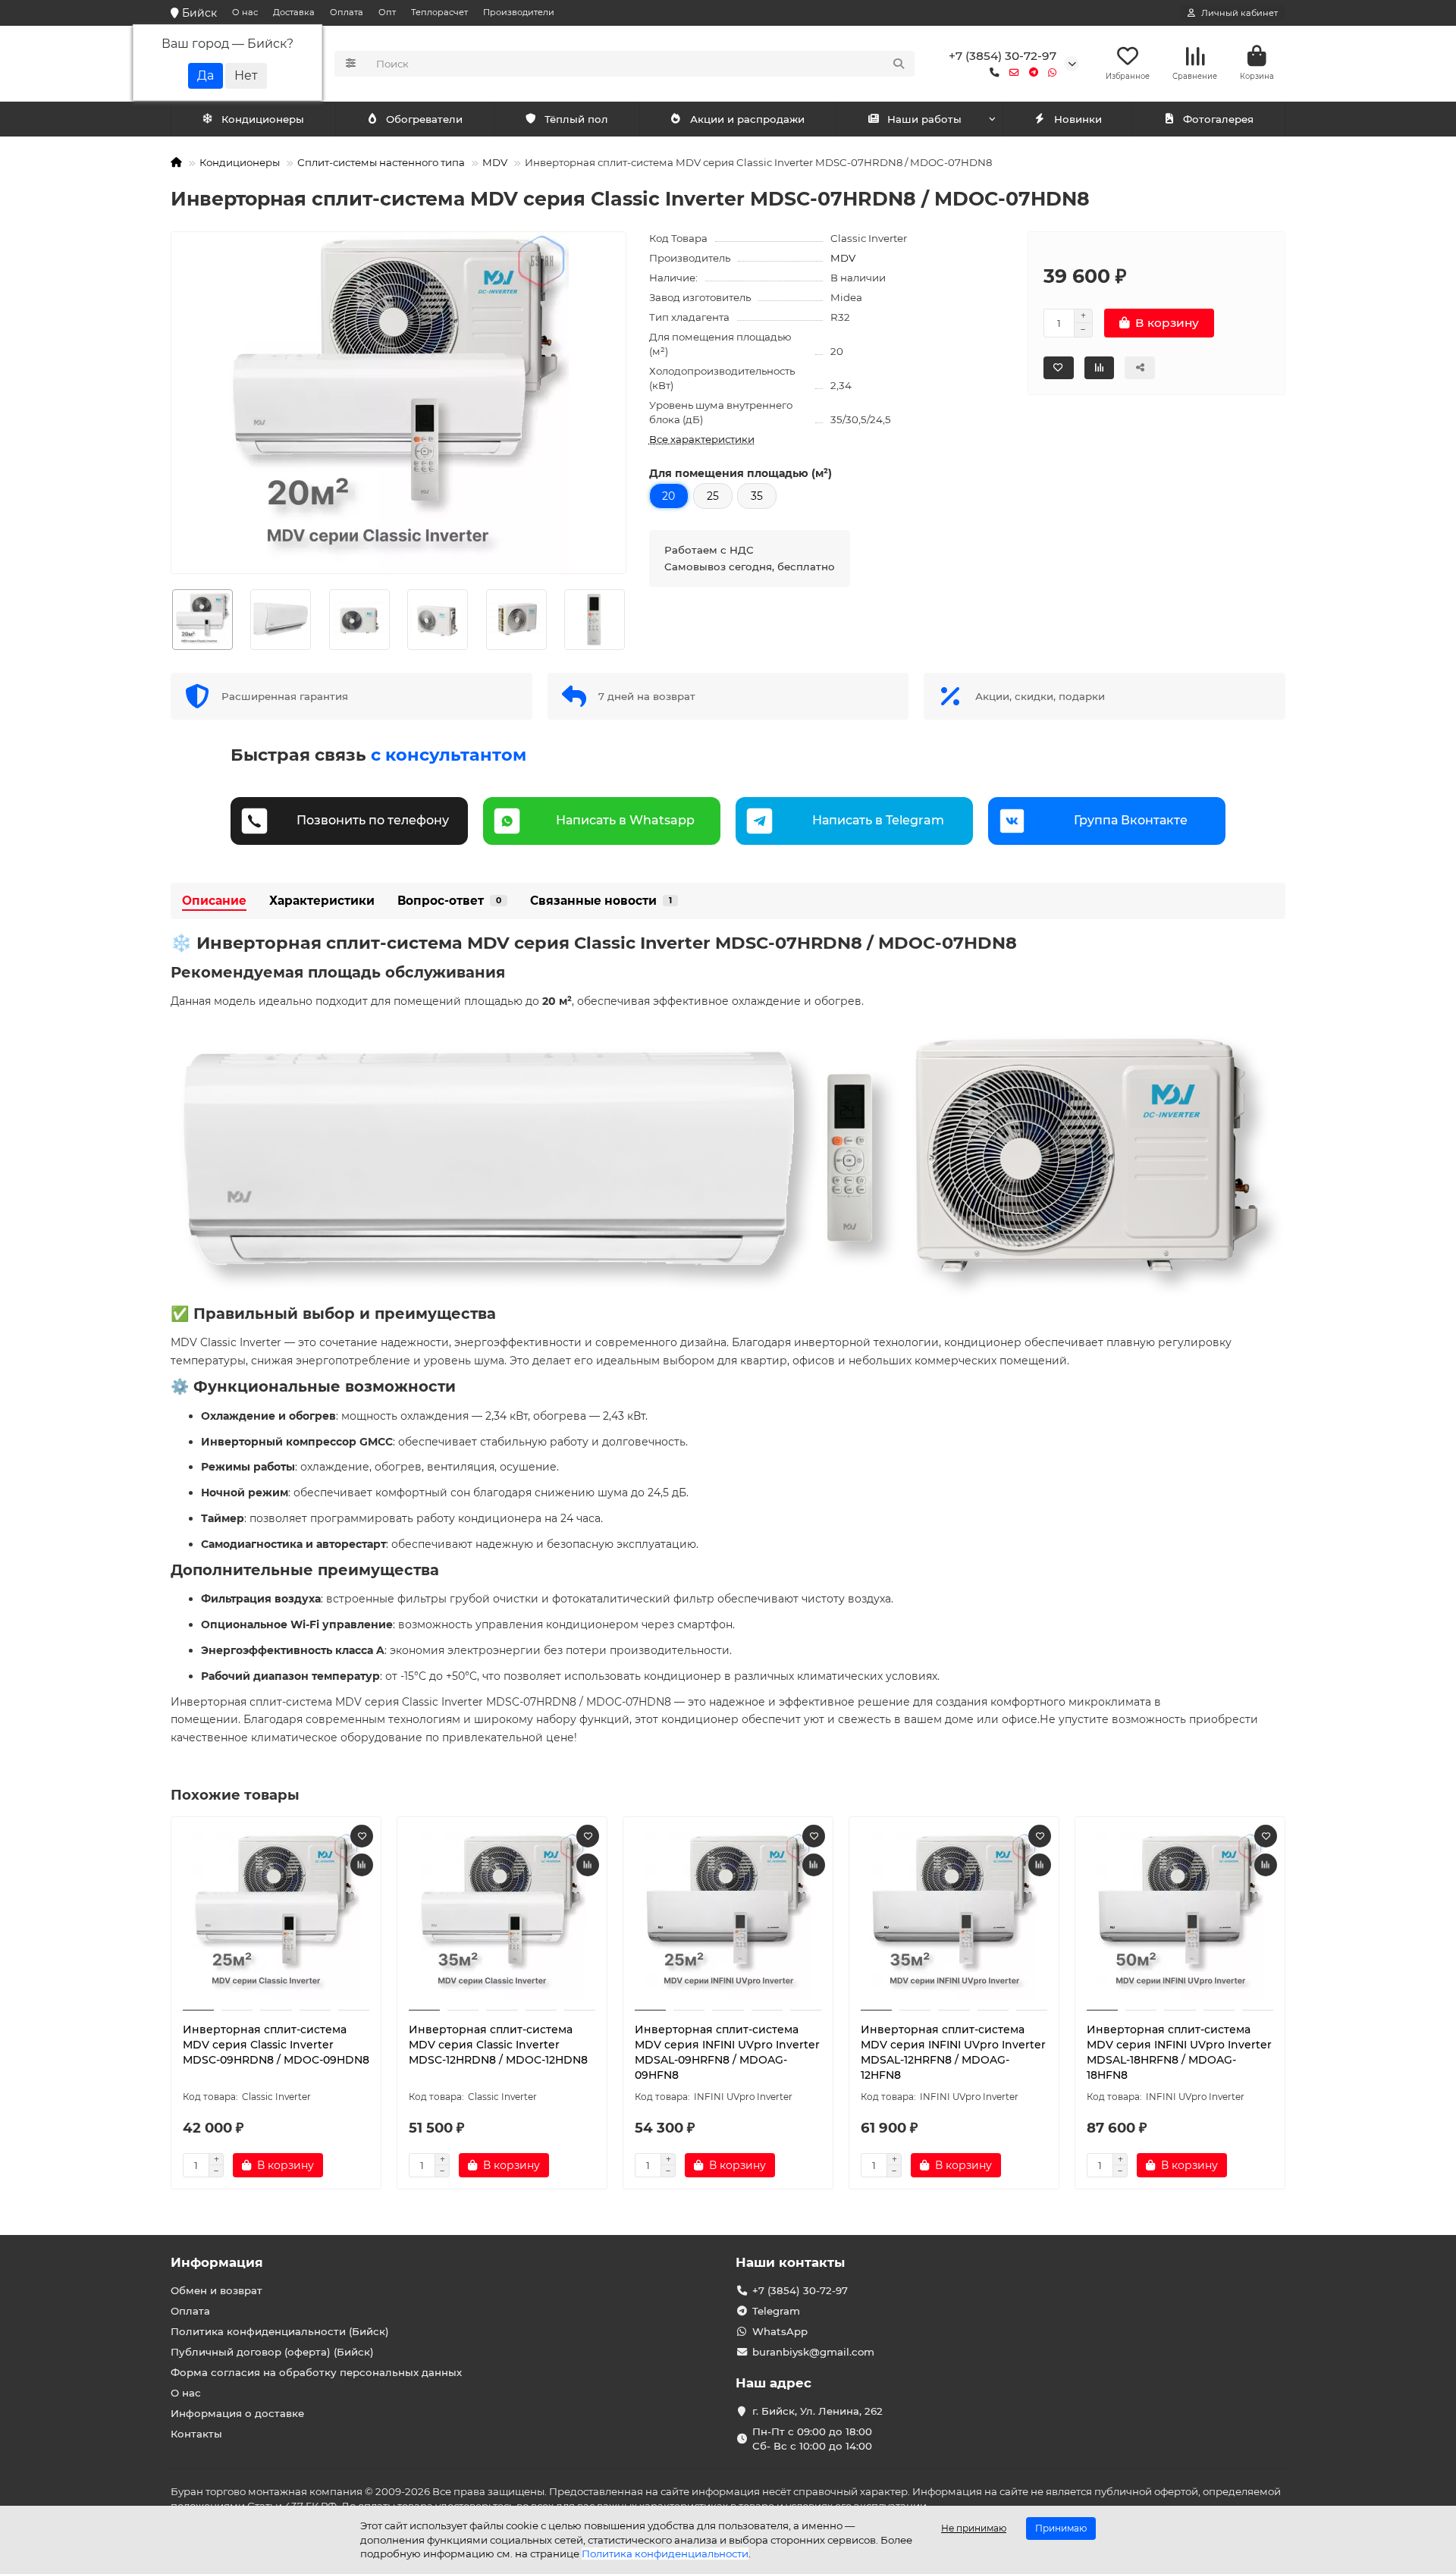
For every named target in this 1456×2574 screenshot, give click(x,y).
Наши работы (924, 119)
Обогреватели (424, 119)
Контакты (196, 2434)
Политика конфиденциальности (665, 2554)
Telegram (776, 2311)
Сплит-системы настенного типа (381, 162)
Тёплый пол (576, 119)
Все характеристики (702, 439)
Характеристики (322, 901)
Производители (519, 12)
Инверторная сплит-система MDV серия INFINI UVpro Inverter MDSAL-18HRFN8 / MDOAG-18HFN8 (1179, 2052)
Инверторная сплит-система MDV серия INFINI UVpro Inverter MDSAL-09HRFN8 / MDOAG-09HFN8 (727, 2052)
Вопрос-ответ (449, 901)
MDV (495, 162)
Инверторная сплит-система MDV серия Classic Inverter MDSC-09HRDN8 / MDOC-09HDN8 (276, 2045)
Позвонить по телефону (373, 820)
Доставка (294, 12)
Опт (387, 12)
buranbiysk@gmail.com (813, 2352)
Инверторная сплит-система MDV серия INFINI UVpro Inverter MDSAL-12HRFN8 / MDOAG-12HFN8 (953, 2052)
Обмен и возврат (217, 2290)
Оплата (347, 12)
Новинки (1078, 119)
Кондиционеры (263, 119)
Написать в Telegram (878, 820)
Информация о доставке (237, 2413)
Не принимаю (974, 2528)
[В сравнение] (362, 1865)
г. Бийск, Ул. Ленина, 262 (817, 2411)
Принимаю (1061, 2528)
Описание (214, 901)
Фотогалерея (1218, 119)
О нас (245, 12)
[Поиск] (899, 64)
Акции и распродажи (747, 119)
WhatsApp (780, 2331)
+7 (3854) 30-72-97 (1003, 56)
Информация (217, 2262)
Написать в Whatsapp (625, 820)
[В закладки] (362, 1836)
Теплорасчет (439, 12)
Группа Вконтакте (1131, 820)
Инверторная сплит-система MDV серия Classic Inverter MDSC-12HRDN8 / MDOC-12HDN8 (498, 2045)
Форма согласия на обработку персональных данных (316, 2372)
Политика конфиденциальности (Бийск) (280, 2331)
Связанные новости (601, 901)
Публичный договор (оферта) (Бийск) (272, 2352)
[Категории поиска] (351, 64)
